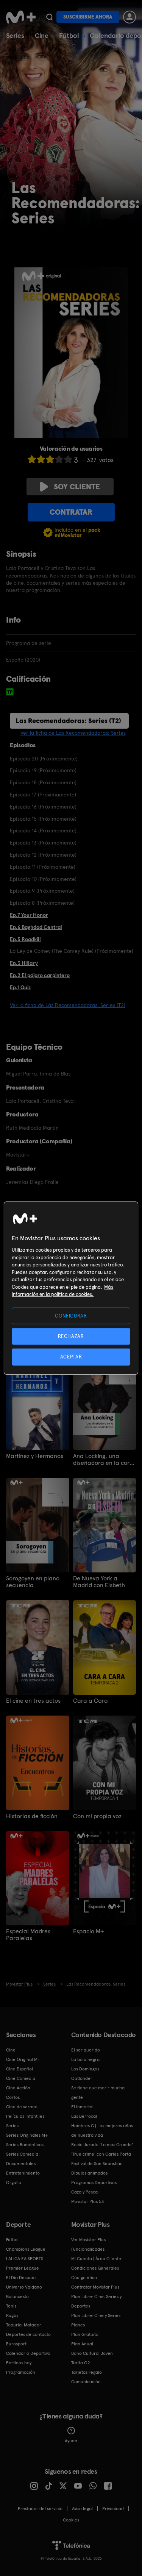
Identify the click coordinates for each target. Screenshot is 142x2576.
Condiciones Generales (95, 2268)
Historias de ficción (32, 1816)
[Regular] (50, 459)
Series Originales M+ (27, 2135)
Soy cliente (77, 487)
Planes (78, 2325)
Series (15, 35)
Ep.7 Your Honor (29, 915)
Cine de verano (22, 2107)
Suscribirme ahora (88, 17)
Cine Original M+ (23, 2059)
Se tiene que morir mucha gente (98, 2093)
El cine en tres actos (33, 1701)
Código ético (84, 2278)
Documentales (21, 2164)
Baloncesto (17, 2297)
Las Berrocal (84, 2116)
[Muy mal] (32, 459)
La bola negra (85, 2059)
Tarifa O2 (81, 2363)
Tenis (11, 2306)
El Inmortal (82, 2107)
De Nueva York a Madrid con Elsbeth (99, 1582)
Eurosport (16, 2344)
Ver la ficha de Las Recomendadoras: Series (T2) (68, 1005)
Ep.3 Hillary (24, 963)
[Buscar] (49, 17)
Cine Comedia (21, 2078)
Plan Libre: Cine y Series (96, 2315)
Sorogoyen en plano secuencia (33, 1582)
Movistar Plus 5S (87, 2201)
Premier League (23, 2268)
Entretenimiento (23, 2173)
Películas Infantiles (25, 2116)
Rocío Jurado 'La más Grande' (102, 2145)
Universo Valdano (24, 2287)
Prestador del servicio (40, 2509)
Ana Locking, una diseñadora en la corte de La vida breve (104, 1460)
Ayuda (71, 2441)
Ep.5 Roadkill (25, 939)
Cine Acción (18, 2088)
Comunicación (86, 2382)
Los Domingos (85, 2069)
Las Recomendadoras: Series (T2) (68, 720)
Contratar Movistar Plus (95, 2287)
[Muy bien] (68, 459)
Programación (21, 2372)
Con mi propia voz (97, 1816)
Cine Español (20, 2069)
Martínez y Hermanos (35, 1456)
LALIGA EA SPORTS (25, 2259)
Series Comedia (22, 2154)
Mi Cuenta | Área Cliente (96, 2259)
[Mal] (41, 459)
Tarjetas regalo (87, 2372)
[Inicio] (21, 17)
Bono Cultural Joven (92, 2353)
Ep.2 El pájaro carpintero (40, 975)
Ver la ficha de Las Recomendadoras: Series (73, 733)
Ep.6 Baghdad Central (36, 927)
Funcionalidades (88, 2249)
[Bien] (59, 459)
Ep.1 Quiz (20, 987)
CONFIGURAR (71, 1316)
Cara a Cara (91, 1701)
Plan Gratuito (85, 2334)
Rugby (12, 2315)
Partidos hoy (19, 2363)
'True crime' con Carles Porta (101, 2154)
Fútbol (69, 35)
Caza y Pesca (84, 2192)
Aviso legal (82, 2509)
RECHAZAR (71, 1336)
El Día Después (21, 2278)
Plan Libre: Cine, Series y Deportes (96, 2301)
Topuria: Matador (24, 2325)
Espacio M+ (89, 1931)
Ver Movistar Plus (88, 2240)
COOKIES (71, 2520)
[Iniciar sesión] (130, 17)
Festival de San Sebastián (97, 2164)
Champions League (26, 2249)
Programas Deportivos (94, 2183)
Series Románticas (25, 2145)
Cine (42, 35)
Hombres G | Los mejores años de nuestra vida (102, 2130)
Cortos (13, 2097)
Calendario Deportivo (28, 2353)
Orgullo (14, 2183)
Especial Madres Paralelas (28, 1935)
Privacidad (113, 2509)
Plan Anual (82, 2344)
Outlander (82, 2078)
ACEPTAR (71, 1357)
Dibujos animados (89, 2173)
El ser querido (86, 2050)
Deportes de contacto (28, 2334)
